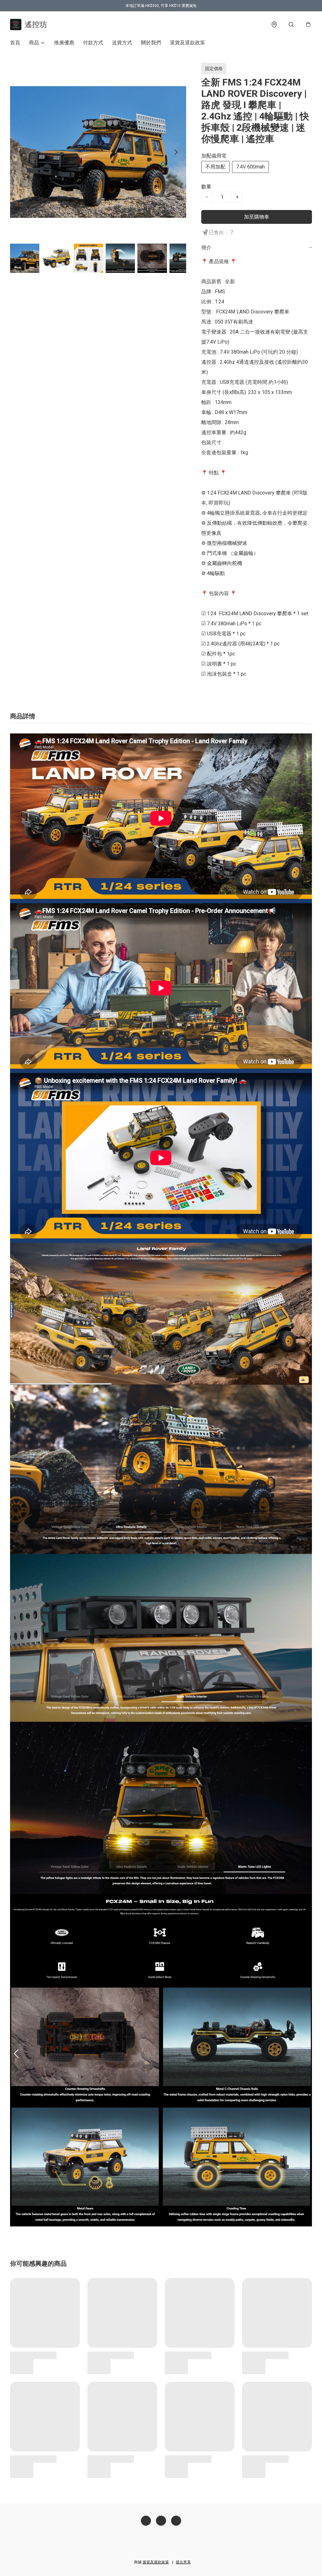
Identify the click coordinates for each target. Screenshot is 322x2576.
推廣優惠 (64, 43)
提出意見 (183, 2562)
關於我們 (151, 43)
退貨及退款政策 (187, 43)
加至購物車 (257, 217)
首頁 (15, 43)
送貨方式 (122, 43)
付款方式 (93, 43)
